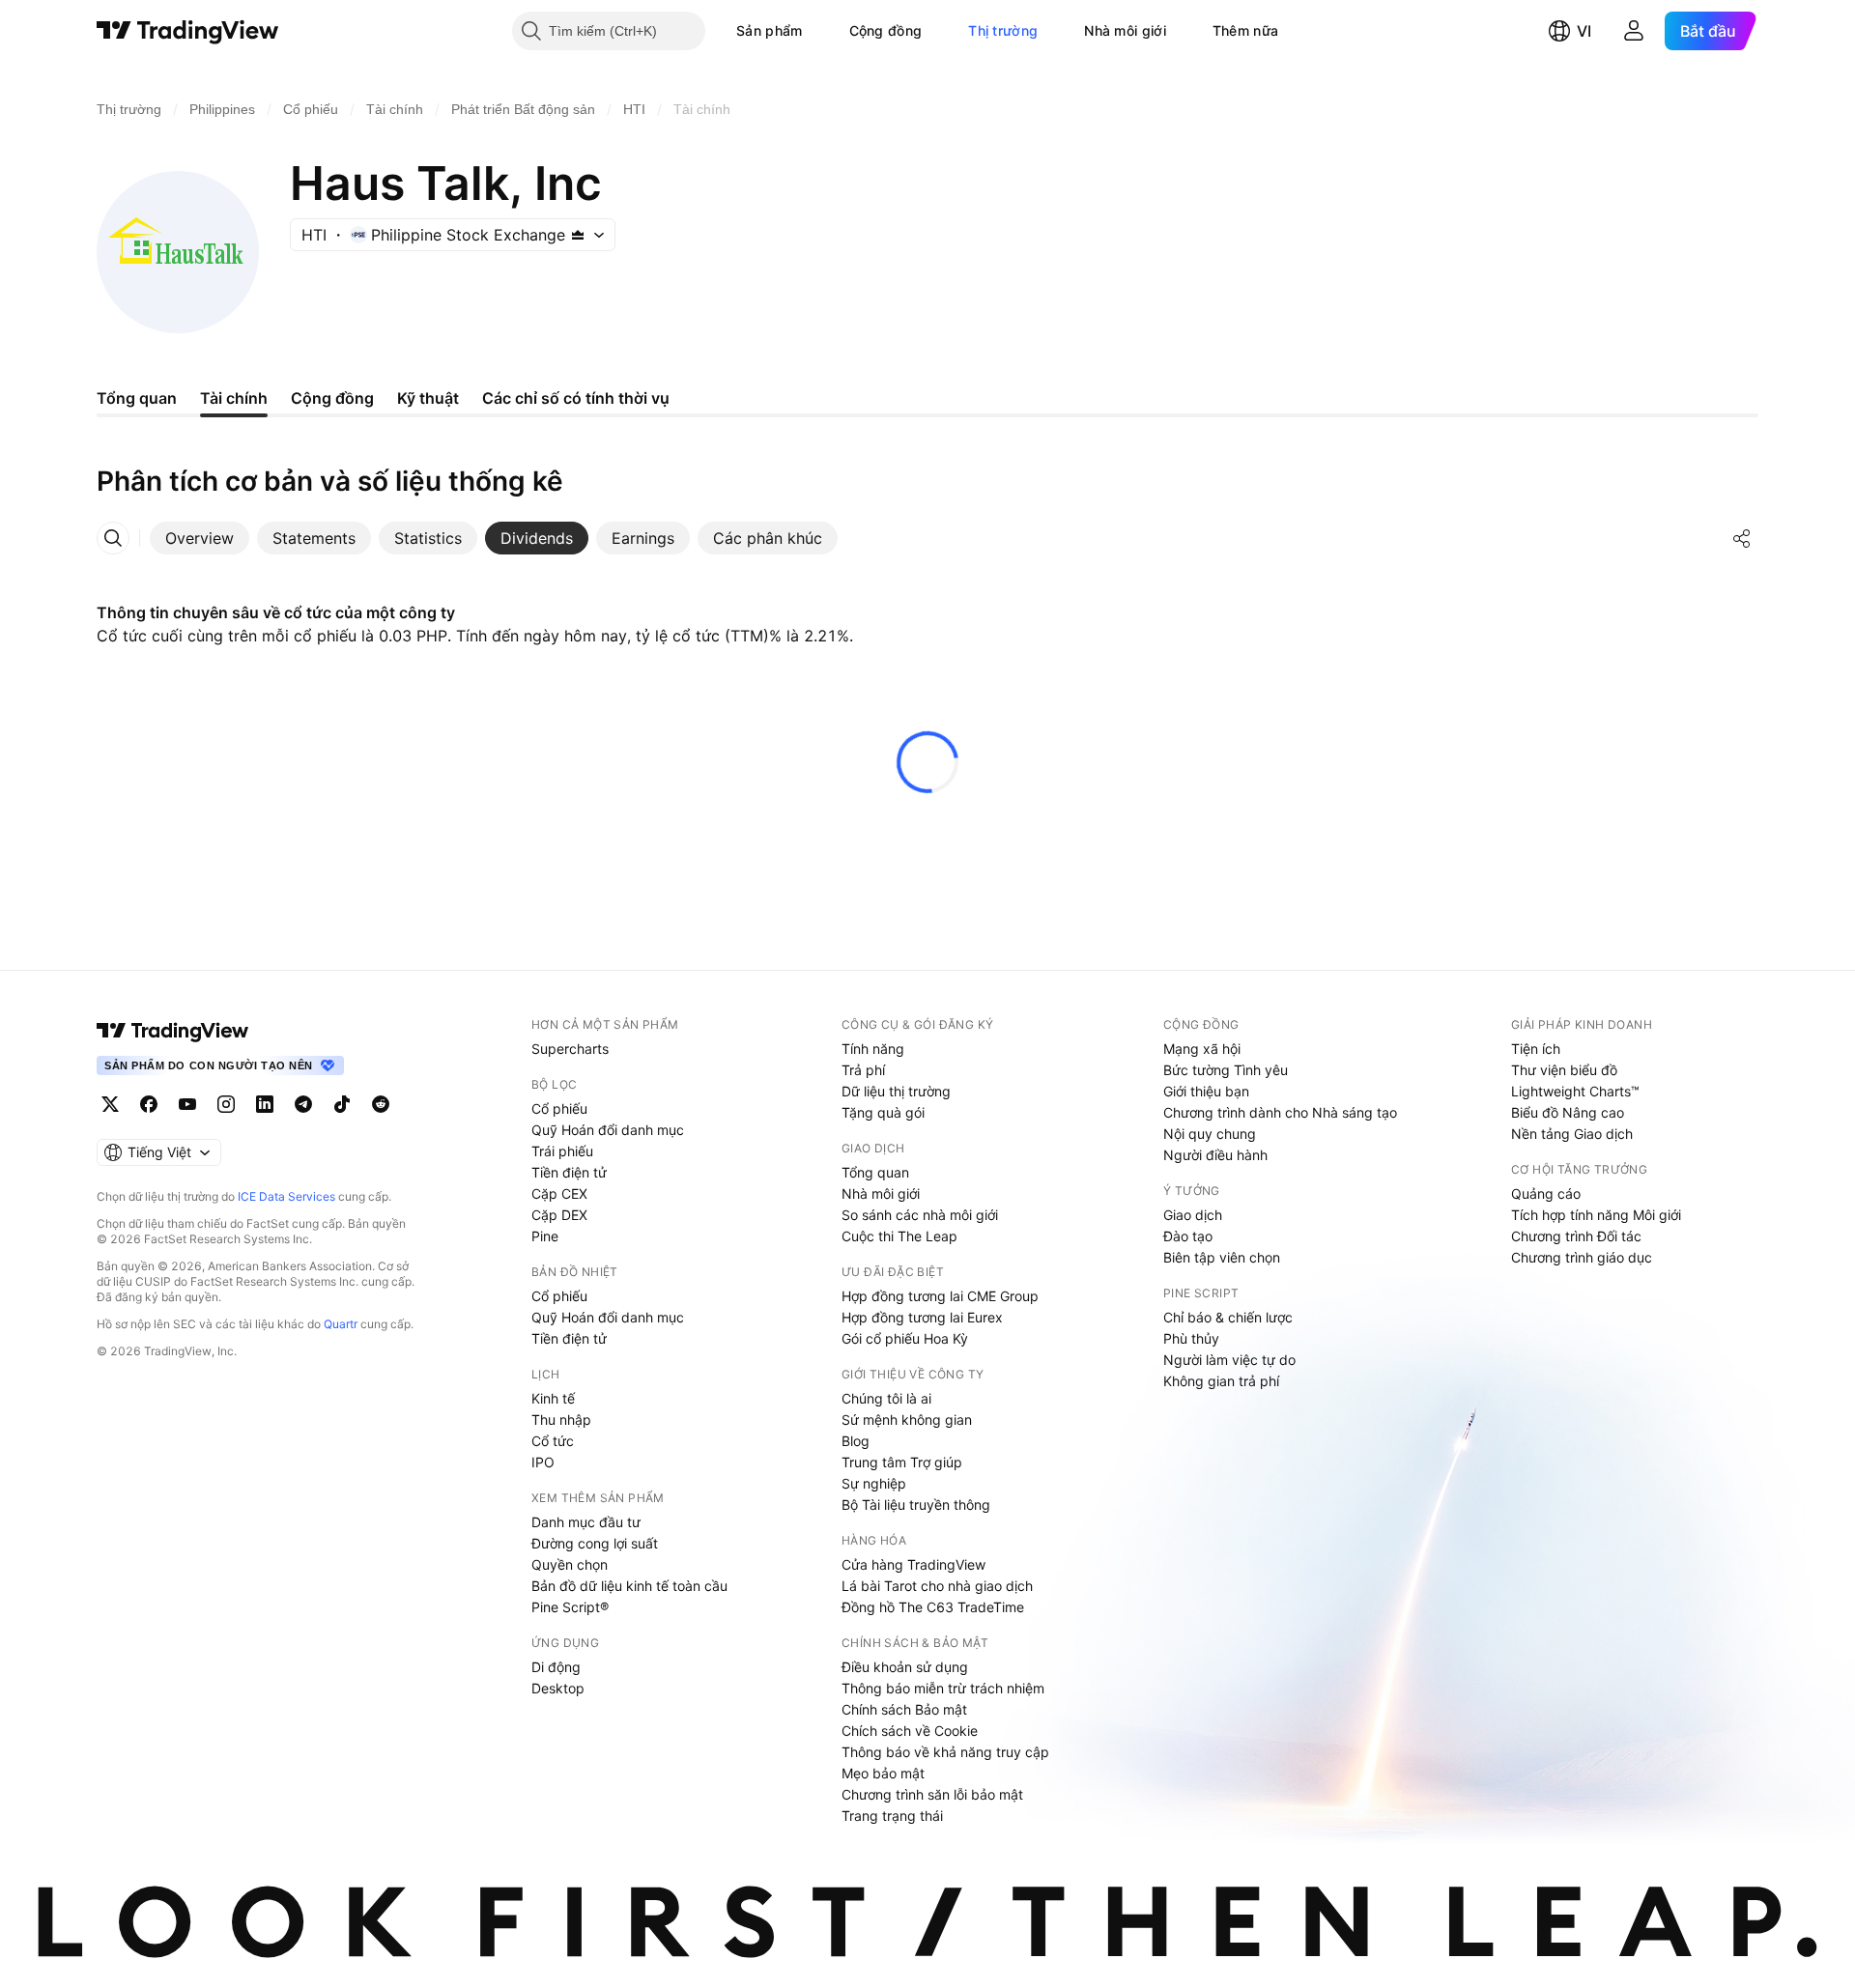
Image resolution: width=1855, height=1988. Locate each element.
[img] (578, 235)
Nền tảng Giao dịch (1572, 1134)
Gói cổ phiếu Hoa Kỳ (905, 1338)
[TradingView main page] (173, 1031)
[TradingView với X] (110, 1104)
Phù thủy (1191, 1338)
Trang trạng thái (892, 1816)
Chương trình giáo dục (1582, 1257)
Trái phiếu (562, 1151)
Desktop (558, 1688)
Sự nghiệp (874, 1483)
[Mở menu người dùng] (1634, 31)
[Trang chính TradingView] (188, 31)
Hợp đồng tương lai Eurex (922, 1317)
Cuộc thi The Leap (899, 1236)
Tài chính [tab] (234, 398)
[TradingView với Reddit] (381, 1104)
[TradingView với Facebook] (149, 1104)
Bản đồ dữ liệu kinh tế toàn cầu (629, 1586)
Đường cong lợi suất (595, 1543)
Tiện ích (1536, 1049)
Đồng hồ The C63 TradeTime (933, 1607)
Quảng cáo (1546, 1193)
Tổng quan (875, 1172)
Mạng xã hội (1202, 1049)
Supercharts (570, 1049)
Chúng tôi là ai (886, 1398)
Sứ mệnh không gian (907, 1420)
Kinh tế (553, 1398)
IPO (543, 1462)
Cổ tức (553, 1441)
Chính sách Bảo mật (904, 1709)
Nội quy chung (1210, 1134)
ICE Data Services (286, 1196)
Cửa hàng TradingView (913, 1564)
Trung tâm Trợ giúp (902, 1462)
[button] (817, 31)
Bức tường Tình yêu (1226, 1070)
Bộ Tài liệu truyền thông (916, 1505)
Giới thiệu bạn (1206, 1091)
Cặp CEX (559, 1193)
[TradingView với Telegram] (303, 1104)
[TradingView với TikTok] (342, 1104)
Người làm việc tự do (1229, 1360)
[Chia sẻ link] (1742, 538)
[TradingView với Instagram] (226, 1104)
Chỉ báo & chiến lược (1228, 1317)
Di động (556, 1667)
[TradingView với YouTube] (187, 1104)
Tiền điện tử (569, 1172)
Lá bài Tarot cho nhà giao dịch (937, 1586)
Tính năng (873, 1049)
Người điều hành (1215, 1155)
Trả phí (863, 1070)
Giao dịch (1193, 1215)
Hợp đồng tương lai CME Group (940, 1296)
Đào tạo (1188, 1236)
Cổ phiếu (559, 1108)
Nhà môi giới (1125, 30)
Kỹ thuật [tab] (428, 398)
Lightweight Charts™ (1575, 1091)
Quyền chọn (570, 1564)
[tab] (200, 538)
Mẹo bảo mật (883, 1773)
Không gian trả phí (1221, 1381)
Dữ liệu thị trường (896, 1091)
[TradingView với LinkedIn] (265, 1104)
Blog (856, 1441)
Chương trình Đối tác (1576, 1236)
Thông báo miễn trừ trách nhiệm (943, 1688)
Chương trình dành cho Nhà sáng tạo (1280, 1112)
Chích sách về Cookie (910, 1731)
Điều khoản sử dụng (905, 1667)
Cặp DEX (559, 1215)
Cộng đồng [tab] (332, 398)
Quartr (341, 1324)
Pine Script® (570, 1607)
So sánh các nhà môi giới (920, 1215)
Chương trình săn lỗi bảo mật (932, 1794)
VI (1584, 31)
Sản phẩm (769, 30)
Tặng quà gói (883, 1112)
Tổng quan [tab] (137, 398)
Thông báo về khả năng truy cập (945, 1752)
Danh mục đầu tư (586, 1522)
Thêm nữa (1245, 30)
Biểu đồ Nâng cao (1568, 1112)
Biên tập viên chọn (1222, 1257)
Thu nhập (561, 1420)
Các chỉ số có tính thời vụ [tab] (576, 398)
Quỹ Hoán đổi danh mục (608, 1130)
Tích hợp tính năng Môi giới (1596, 1215)
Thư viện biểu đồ (1564, 1070)
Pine (545, 1236)
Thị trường (1003, 30)
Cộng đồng (886, 30)
